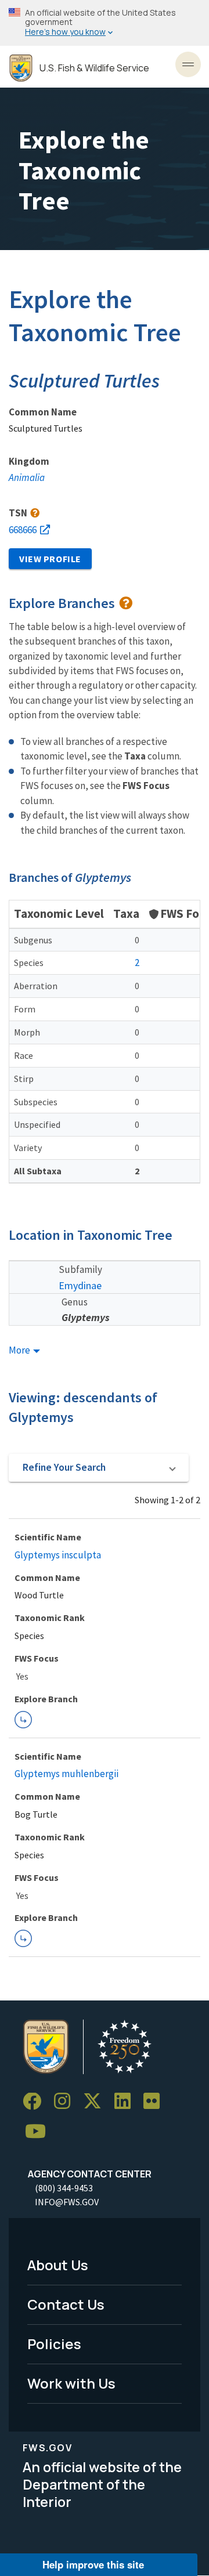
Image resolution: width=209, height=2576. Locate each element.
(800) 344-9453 (64, 2188)
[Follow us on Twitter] (96, 2102)
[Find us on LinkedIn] (127, 2102)
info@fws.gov (67, 2202)
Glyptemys (86, 1317)
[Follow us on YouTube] (39, 2132)
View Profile (50, 559)
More (20, 1350)
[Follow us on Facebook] (36, 2102)
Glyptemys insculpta (58, 1555)
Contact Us (66, 2304)
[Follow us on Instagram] (66, 2102)
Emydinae (80, 1285)
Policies (54, 2344)
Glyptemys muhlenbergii (66, 1774)
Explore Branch (23, 1720)
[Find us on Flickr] (156, 2102)
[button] (99, 1468)
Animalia (27, 477)
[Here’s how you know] (105, 23)
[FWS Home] (21, 68)
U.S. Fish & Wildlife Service (94, 68)
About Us (58, 2265)
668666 (23, 530)
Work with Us (71, 2383)
